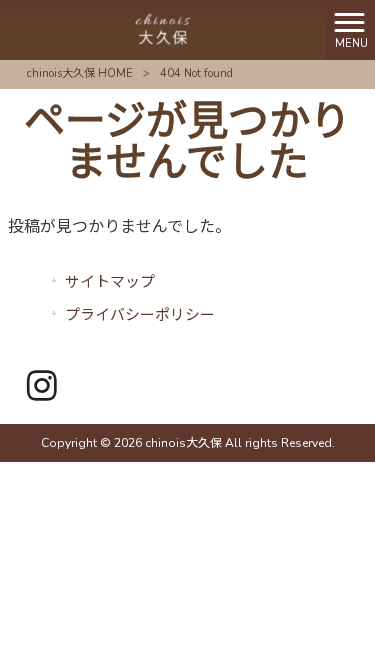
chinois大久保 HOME (80, 73)
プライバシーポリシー (140, 315)
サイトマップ (110, 282)
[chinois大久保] (163, 29)
